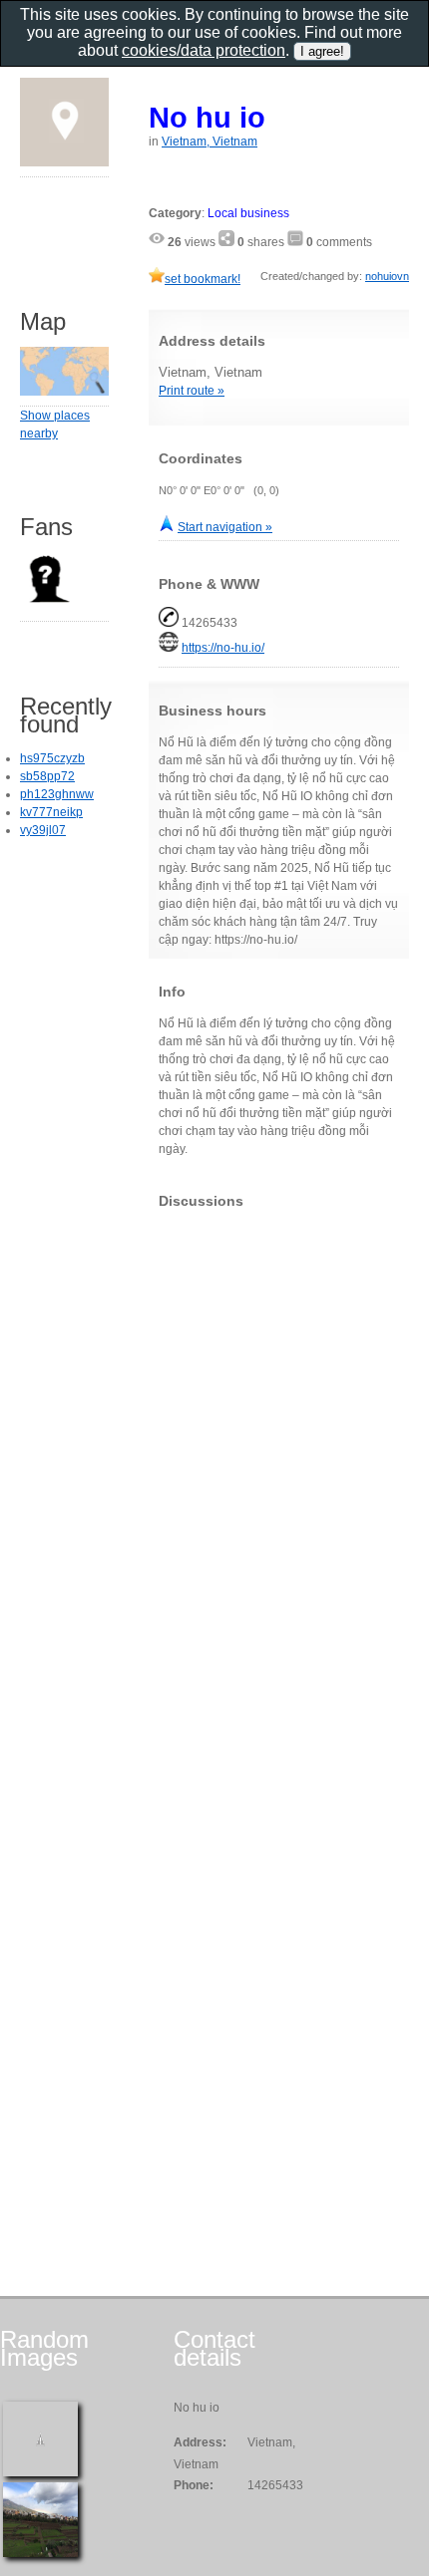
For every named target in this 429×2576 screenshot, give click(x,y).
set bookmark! (203, 279)
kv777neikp (51, 812)
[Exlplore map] (64, 392)
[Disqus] (279, 1473)
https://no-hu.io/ (223, 648)
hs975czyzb (52, 758)
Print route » (192, 391)
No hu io (207, 117)
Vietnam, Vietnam (210, 142)
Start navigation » (225, 527)
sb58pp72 (47, 776)
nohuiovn (387, 276)
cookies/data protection (204, 50)
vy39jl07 (43, 830)
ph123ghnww (57, 794)
